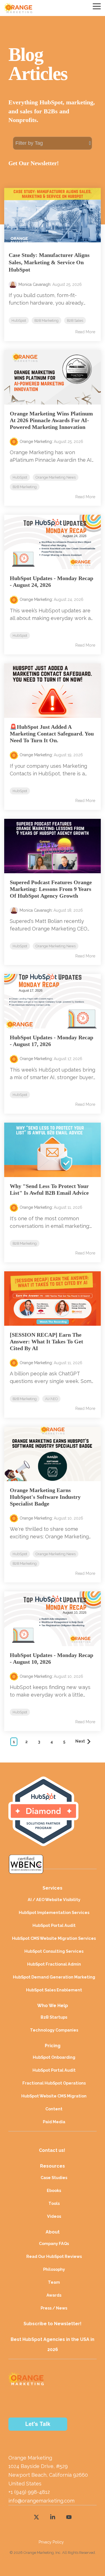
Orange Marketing (36, 442)
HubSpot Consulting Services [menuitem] (54, 1951)
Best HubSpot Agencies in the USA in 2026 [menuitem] (53, 2344)
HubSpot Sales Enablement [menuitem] (54, 1990)
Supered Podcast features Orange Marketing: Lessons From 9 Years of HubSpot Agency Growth (51, 889)
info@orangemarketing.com (41, 2501)
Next (81, 1741)
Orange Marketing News (56, 477)
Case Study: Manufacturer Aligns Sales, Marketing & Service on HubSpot (49, 262)
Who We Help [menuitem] (53, 2006)
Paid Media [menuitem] (54, 2122)
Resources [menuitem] (53, 2166)
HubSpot (19, 320)
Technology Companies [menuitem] (54, 2030)
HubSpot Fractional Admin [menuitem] (54, 1964)
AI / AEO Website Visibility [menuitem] (54, 1900)
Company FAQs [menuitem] (54, 2243)
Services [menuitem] (53, 1888)
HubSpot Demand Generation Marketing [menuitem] (54, 1977)
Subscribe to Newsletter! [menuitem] (53, 2324)
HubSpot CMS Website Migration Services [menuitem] (54, 1938)
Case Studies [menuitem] (54, 2178)
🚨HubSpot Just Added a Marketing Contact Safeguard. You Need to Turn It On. (52, 734)
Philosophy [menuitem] (54, 2269)
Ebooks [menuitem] (54, 2190)
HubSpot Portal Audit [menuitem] (54, 1925)
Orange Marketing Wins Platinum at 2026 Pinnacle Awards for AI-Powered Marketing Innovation (51, 420)
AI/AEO (51, 1399)
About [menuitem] (53, 2232)
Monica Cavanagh (36, 910)
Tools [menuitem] (54, 2203)
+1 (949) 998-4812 (29, 2492)
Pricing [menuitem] (53, 2046)
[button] (97, 6)
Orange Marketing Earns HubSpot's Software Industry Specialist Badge (45, 1497)
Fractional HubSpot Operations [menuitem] (54, 2083)
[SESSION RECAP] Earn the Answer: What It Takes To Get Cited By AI (46, 1341)
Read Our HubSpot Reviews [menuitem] (54, 2256)
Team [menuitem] (54, 2282)
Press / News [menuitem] (54, 2308)
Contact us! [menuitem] (53, 2150)
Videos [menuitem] (54, 2216)
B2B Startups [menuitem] (54, 2017)
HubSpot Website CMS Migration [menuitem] (54, 2096)
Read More (85, 332)
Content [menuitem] (54, 2109)
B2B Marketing (46, 320)
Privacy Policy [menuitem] (51, 2542)
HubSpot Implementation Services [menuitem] (54, 1912)
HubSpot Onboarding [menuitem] (54, 2057)
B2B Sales (75, 320)
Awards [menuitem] (54, 2295)
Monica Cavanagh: (35, 284)
